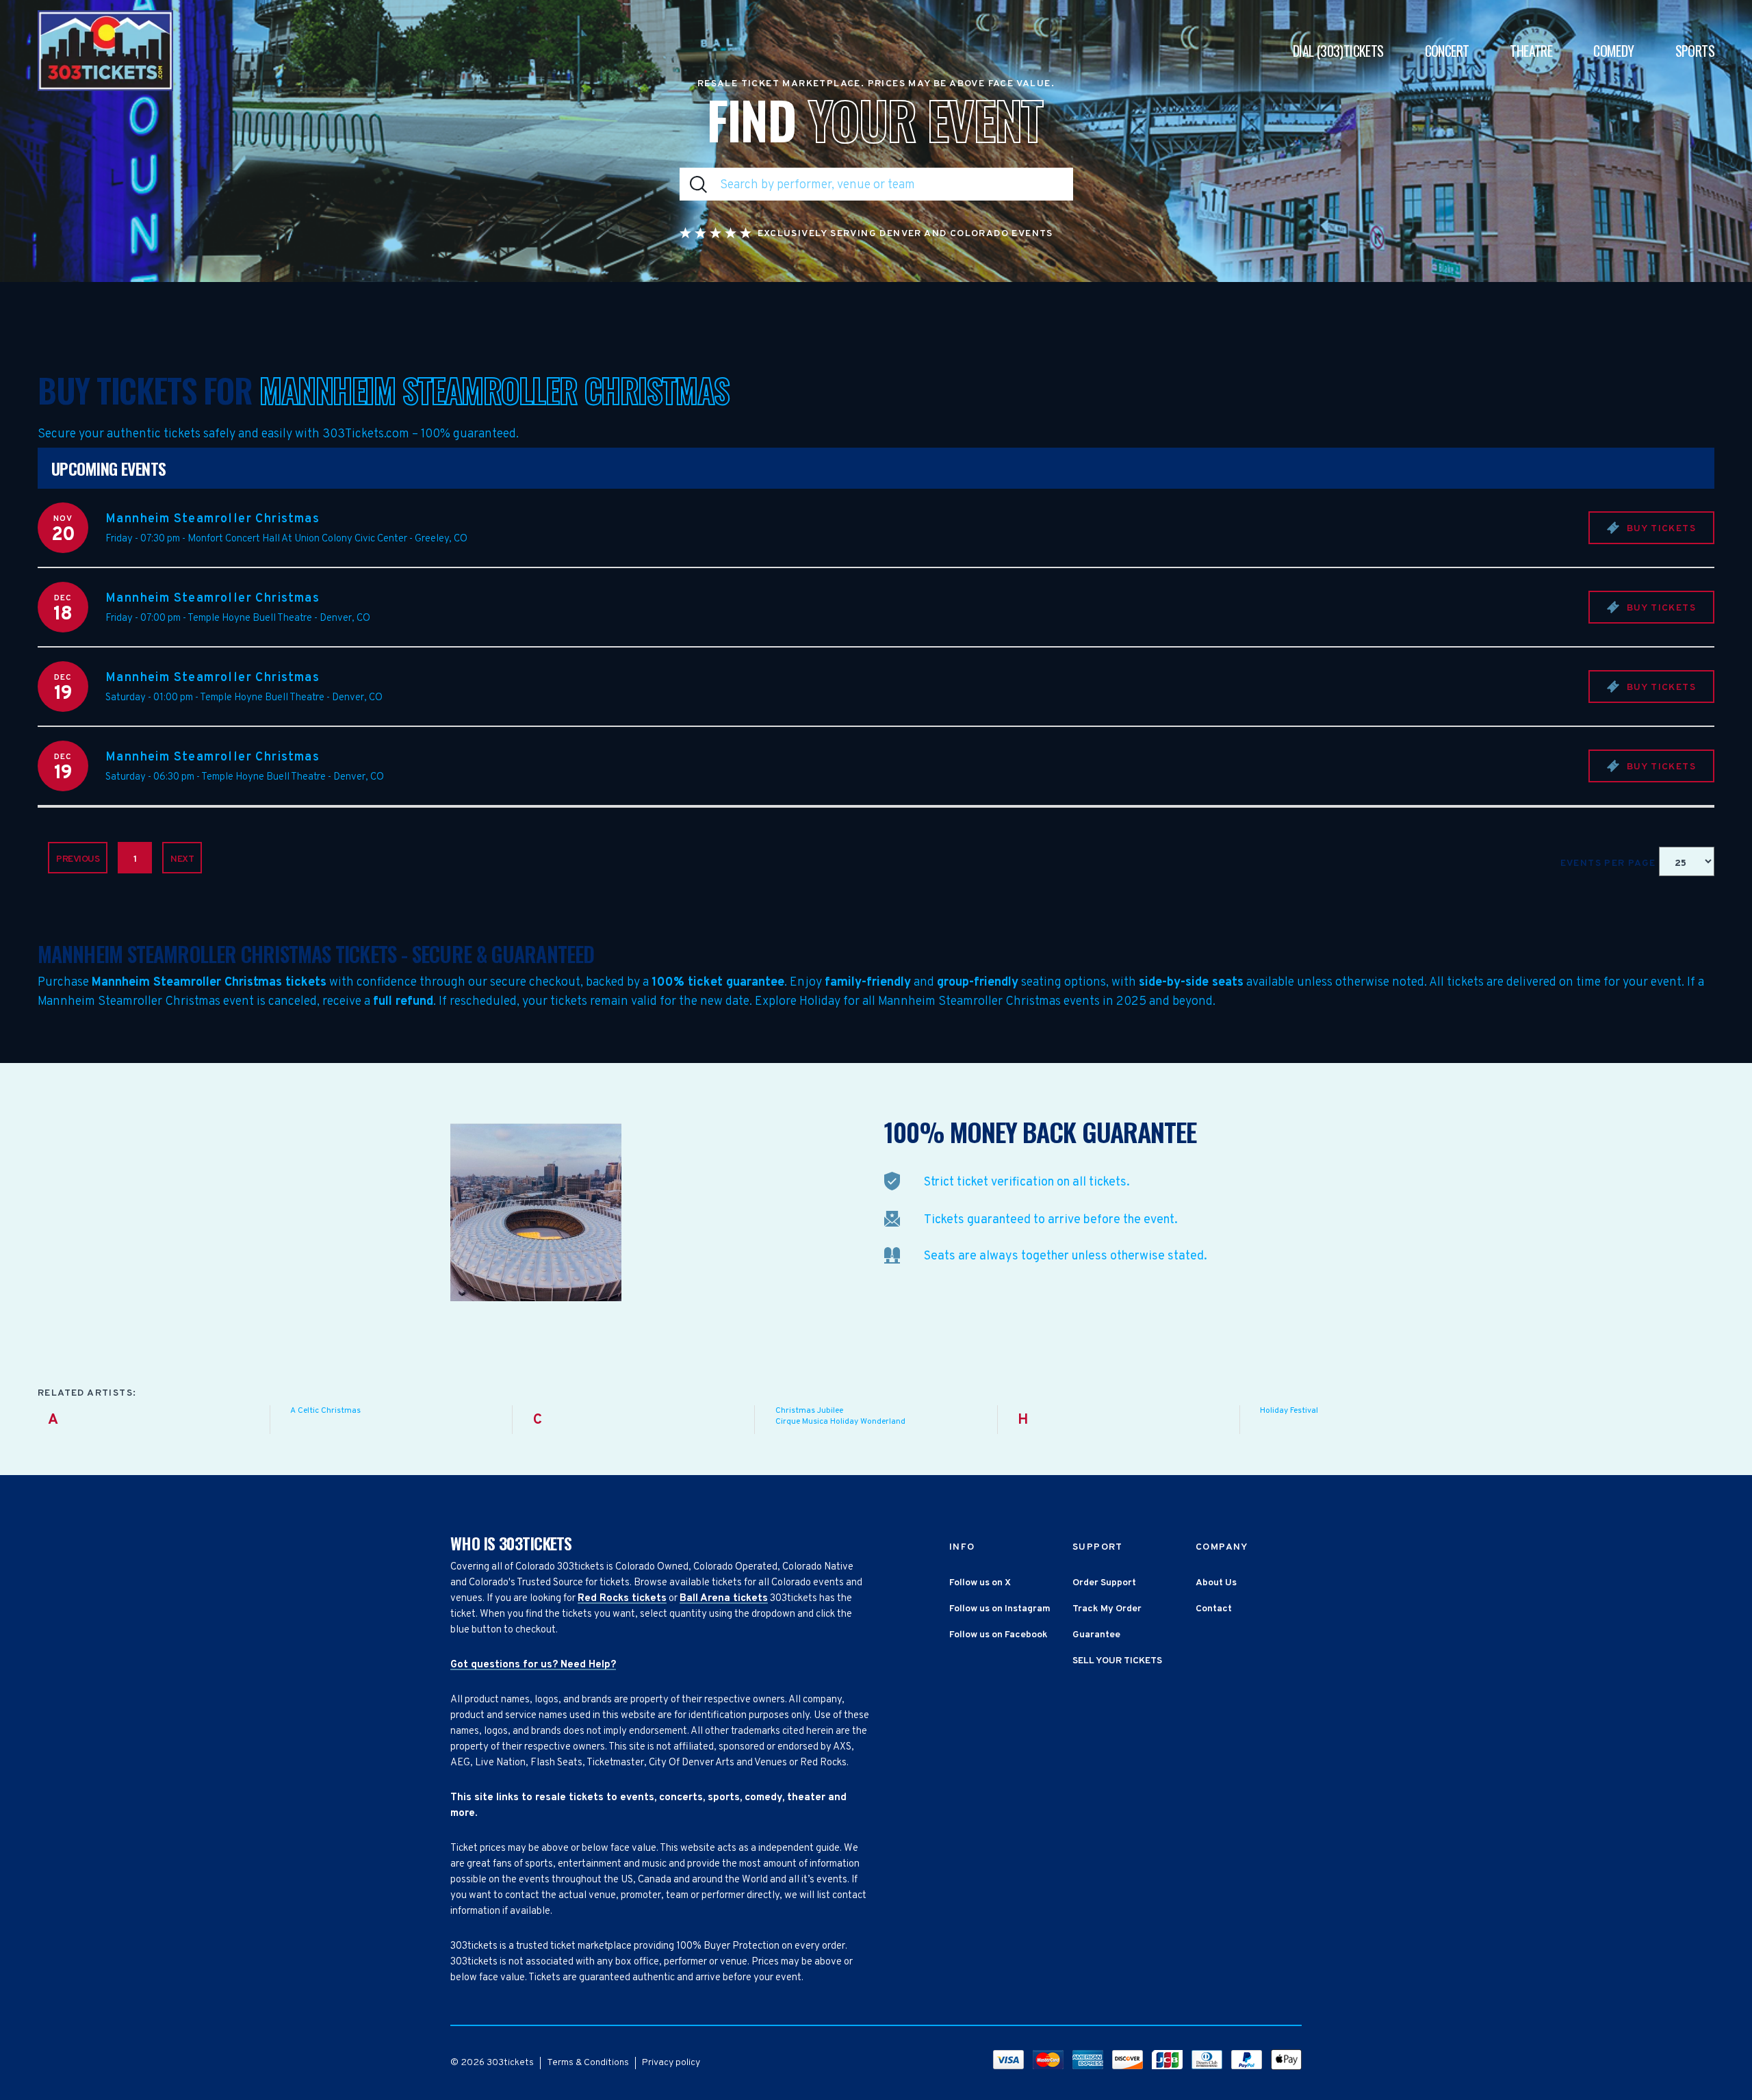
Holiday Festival (1289, 1411)
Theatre (1531, 51)
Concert (1447, 51)
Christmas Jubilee (809, 1411)
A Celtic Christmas (325, 1411)
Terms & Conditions (588, 2063)
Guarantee (1096, 1635)
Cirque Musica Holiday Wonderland (840, 1422)
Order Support (1104, 1583)
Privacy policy (671, 2063)
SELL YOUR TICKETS (1117, 1661)
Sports (1695, 51)
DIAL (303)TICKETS (1338, 51)
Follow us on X (980, 1583)
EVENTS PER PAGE (1610, 863)
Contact (1214, 1609)
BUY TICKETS (1660, 529)
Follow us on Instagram (1000, 1609)
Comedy (1613, 51)
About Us (1216, 1583)
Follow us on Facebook (999, 1635)
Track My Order (1107, 1609)
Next (182, 859)
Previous (78, 859)
